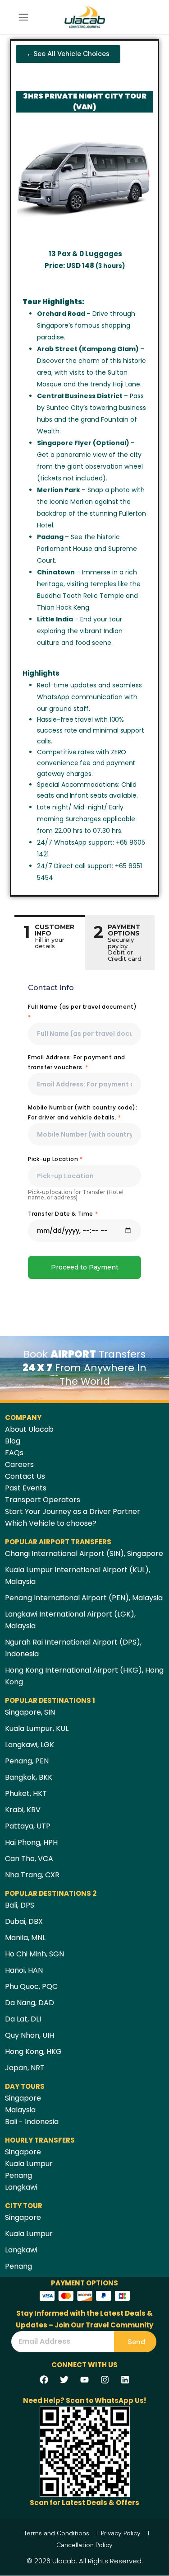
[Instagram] (105, 2379)
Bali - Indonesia (32, 2122)
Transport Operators (43, 1500)
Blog (13, 1441)
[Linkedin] (125, 2379)
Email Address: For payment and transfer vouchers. (77, 1062)
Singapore (23, 2098)
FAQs (14, 1453)
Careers (19, 1464)
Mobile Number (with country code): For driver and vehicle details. (82, 1112)
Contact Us (25, 1476)
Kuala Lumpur (29, 2164)
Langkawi (21, 2187)
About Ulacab (29, 1429)
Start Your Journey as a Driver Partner (73, 1511)
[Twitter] (64, 2379)
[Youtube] (85, 2379)
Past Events (26, 1488)
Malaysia (20, 2110)
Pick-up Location (55, 1159)
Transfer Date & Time (63, 1214)
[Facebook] (44, 2379)
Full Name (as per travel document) (82, 1012)
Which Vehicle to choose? (51, 1523)
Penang (18, 2175)
